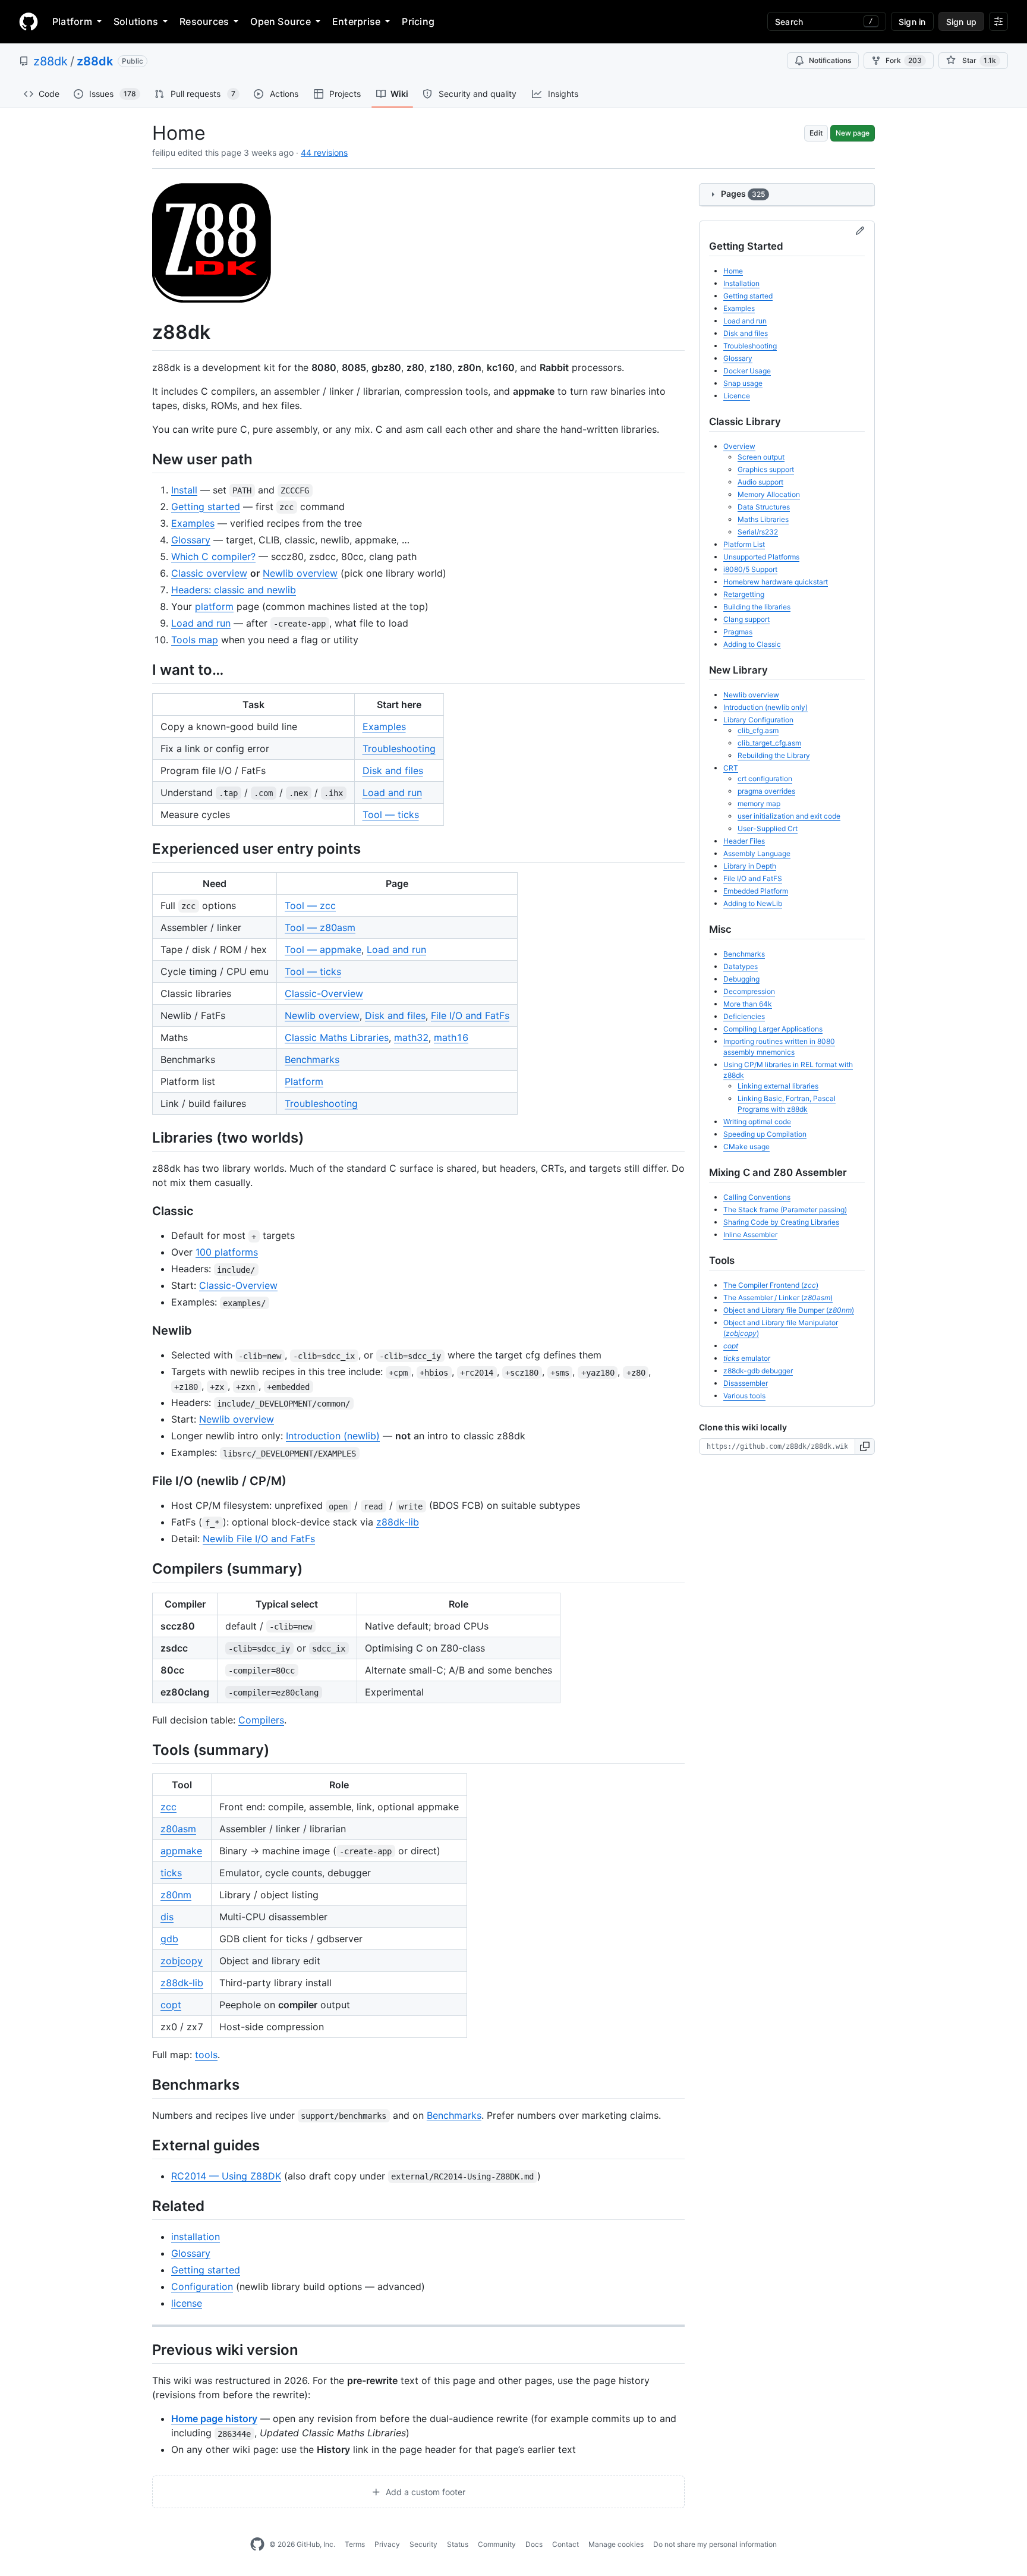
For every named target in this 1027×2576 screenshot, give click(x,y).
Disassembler (746, 1383)
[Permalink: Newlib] (144, 1331)
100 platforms (227, 1252)
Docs (534, 2544)
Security (423, 2544)
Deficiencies (744, 1016)
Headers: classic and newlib (234, 590)
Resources (204, 21)
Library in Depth (750, 866)
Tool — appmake (323, 949)
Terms (355, 2544)
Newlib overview (300, 573)
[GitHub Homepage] (257, 2544)
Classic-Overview (324, 993)
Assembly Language (757, 853)
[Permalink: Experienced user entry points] (144, 848)
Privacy (387, 2544)
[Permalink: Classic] (144, 1212)
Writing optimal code (757, 1122)
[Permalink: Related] (144, 2206)
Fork (904, 60)
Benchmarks (312, 1059)
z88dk (51, 61)
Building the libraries (757, 607)
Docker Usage (747, 371)
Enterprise (356, 21)
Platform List (744, 544)
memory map (759, 803)
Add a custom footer (424, 2492)
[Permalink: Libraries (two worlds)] (144, 1137)
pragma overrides (766, 791)
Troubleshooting (399, 748)
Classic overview (209, 573)
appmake (181, 1851)
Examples (193, 523)
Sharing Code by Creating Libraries (781, 1222)
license (187, 2303)
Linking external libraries (778, 1086)
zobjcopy (182, 1961)
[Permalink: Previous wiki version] (144, 2350)
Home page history (214, 2418)
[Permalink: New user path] (144, 459)
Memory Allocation (769, 494)
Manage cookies (616, 2544)
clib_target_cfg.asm (769, 743)
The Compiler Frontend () (771, 1285)
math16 (451, 1037)
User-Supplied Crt (768, 828)
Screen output (761, 457)
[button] (865, 1446)
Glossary (191, 540)
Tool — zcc (310, 905)
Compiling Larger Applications (773, 1029)
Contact (566, 2544)
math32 (411, 1037)
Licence (737, 396)
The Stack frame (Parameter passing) (785, 1210)
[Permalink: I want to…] (144, 669)
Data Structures (764, 507)
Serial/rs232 (758, 532)
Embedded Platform (756, 891)
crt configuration (765, 779)
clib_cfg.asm (758, 730)
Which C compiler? (213, 556)
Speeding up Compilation (765, 1134)
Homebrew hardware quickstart (776, 582)
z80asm (178, 1829)
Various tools (744, 1396)
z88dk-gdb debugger (758, 1371)
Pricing (418, 21)
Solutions (136, 21)
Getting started (206, 507)
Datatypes (741, 966)
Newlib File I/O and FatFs (259, 1539)
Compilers (261, 1720)
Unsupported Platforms (761, 557)
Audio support (760, 482)
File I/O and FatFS (753, 878)
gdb (169, 1939)
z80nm (176, 1895)
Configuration (202, 2286)
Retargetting (744, 594)
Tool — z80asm (320, 927)
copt (171, 2005)
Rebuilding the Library (774, 755)
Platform (72, 21)
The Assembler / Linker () (778, 1298)
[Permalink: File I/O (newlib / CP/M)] (144, 1482)
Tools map (195, 640)
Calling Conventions (757, 1197)
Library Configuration (758, 720)
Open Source (281, 21)
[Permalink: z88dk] (144, 332)
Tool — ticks (391, 814)
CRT (731, 768)
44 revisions (324, 152)
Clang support (746, 619)
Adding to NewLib (753, 903)
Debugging (741, 979)
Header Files (744, 841)
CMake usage (746, 1147)
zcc (168, 1807)
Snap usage (743, 383)
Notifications (830, 60)
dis (167, 1917)
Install (184, 490)
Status (458, 2544)
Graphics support (766, 469)
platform (214, 606)
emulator (747, 1358)
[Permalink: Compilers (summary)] (144, 1569)
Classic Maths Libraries (337, 1037)
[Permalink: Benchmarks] (144, 2084)
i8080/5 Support (750, 569)
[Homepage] (29, 21)
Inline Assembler (750, 1234)
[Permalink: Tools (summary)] (144, 1750)
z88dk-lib (398, 1522)
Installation (741, 283)
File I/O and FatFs (470, 1015)
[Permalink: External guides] (144, 2145)
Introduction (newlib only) (765, 707)
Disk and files (393, 770)
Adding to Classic (752, 644)
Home (733, 271)
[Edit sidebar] (860, 231)
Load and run (201, 623)
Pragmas (738, 632)
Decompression (749, 991)
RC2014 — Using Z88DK (226, 2176)
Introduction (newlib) (333, 1436)
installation (196, 2237)
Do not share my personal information (715, 2544)
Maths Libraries (763, 519)
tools (206, 2055)
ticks (171, 1873)
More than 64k (748, 1004)
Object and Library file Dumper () (789, 1310)
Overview (739, 446)
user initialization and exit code (789, 816)
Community (497, 2544)
